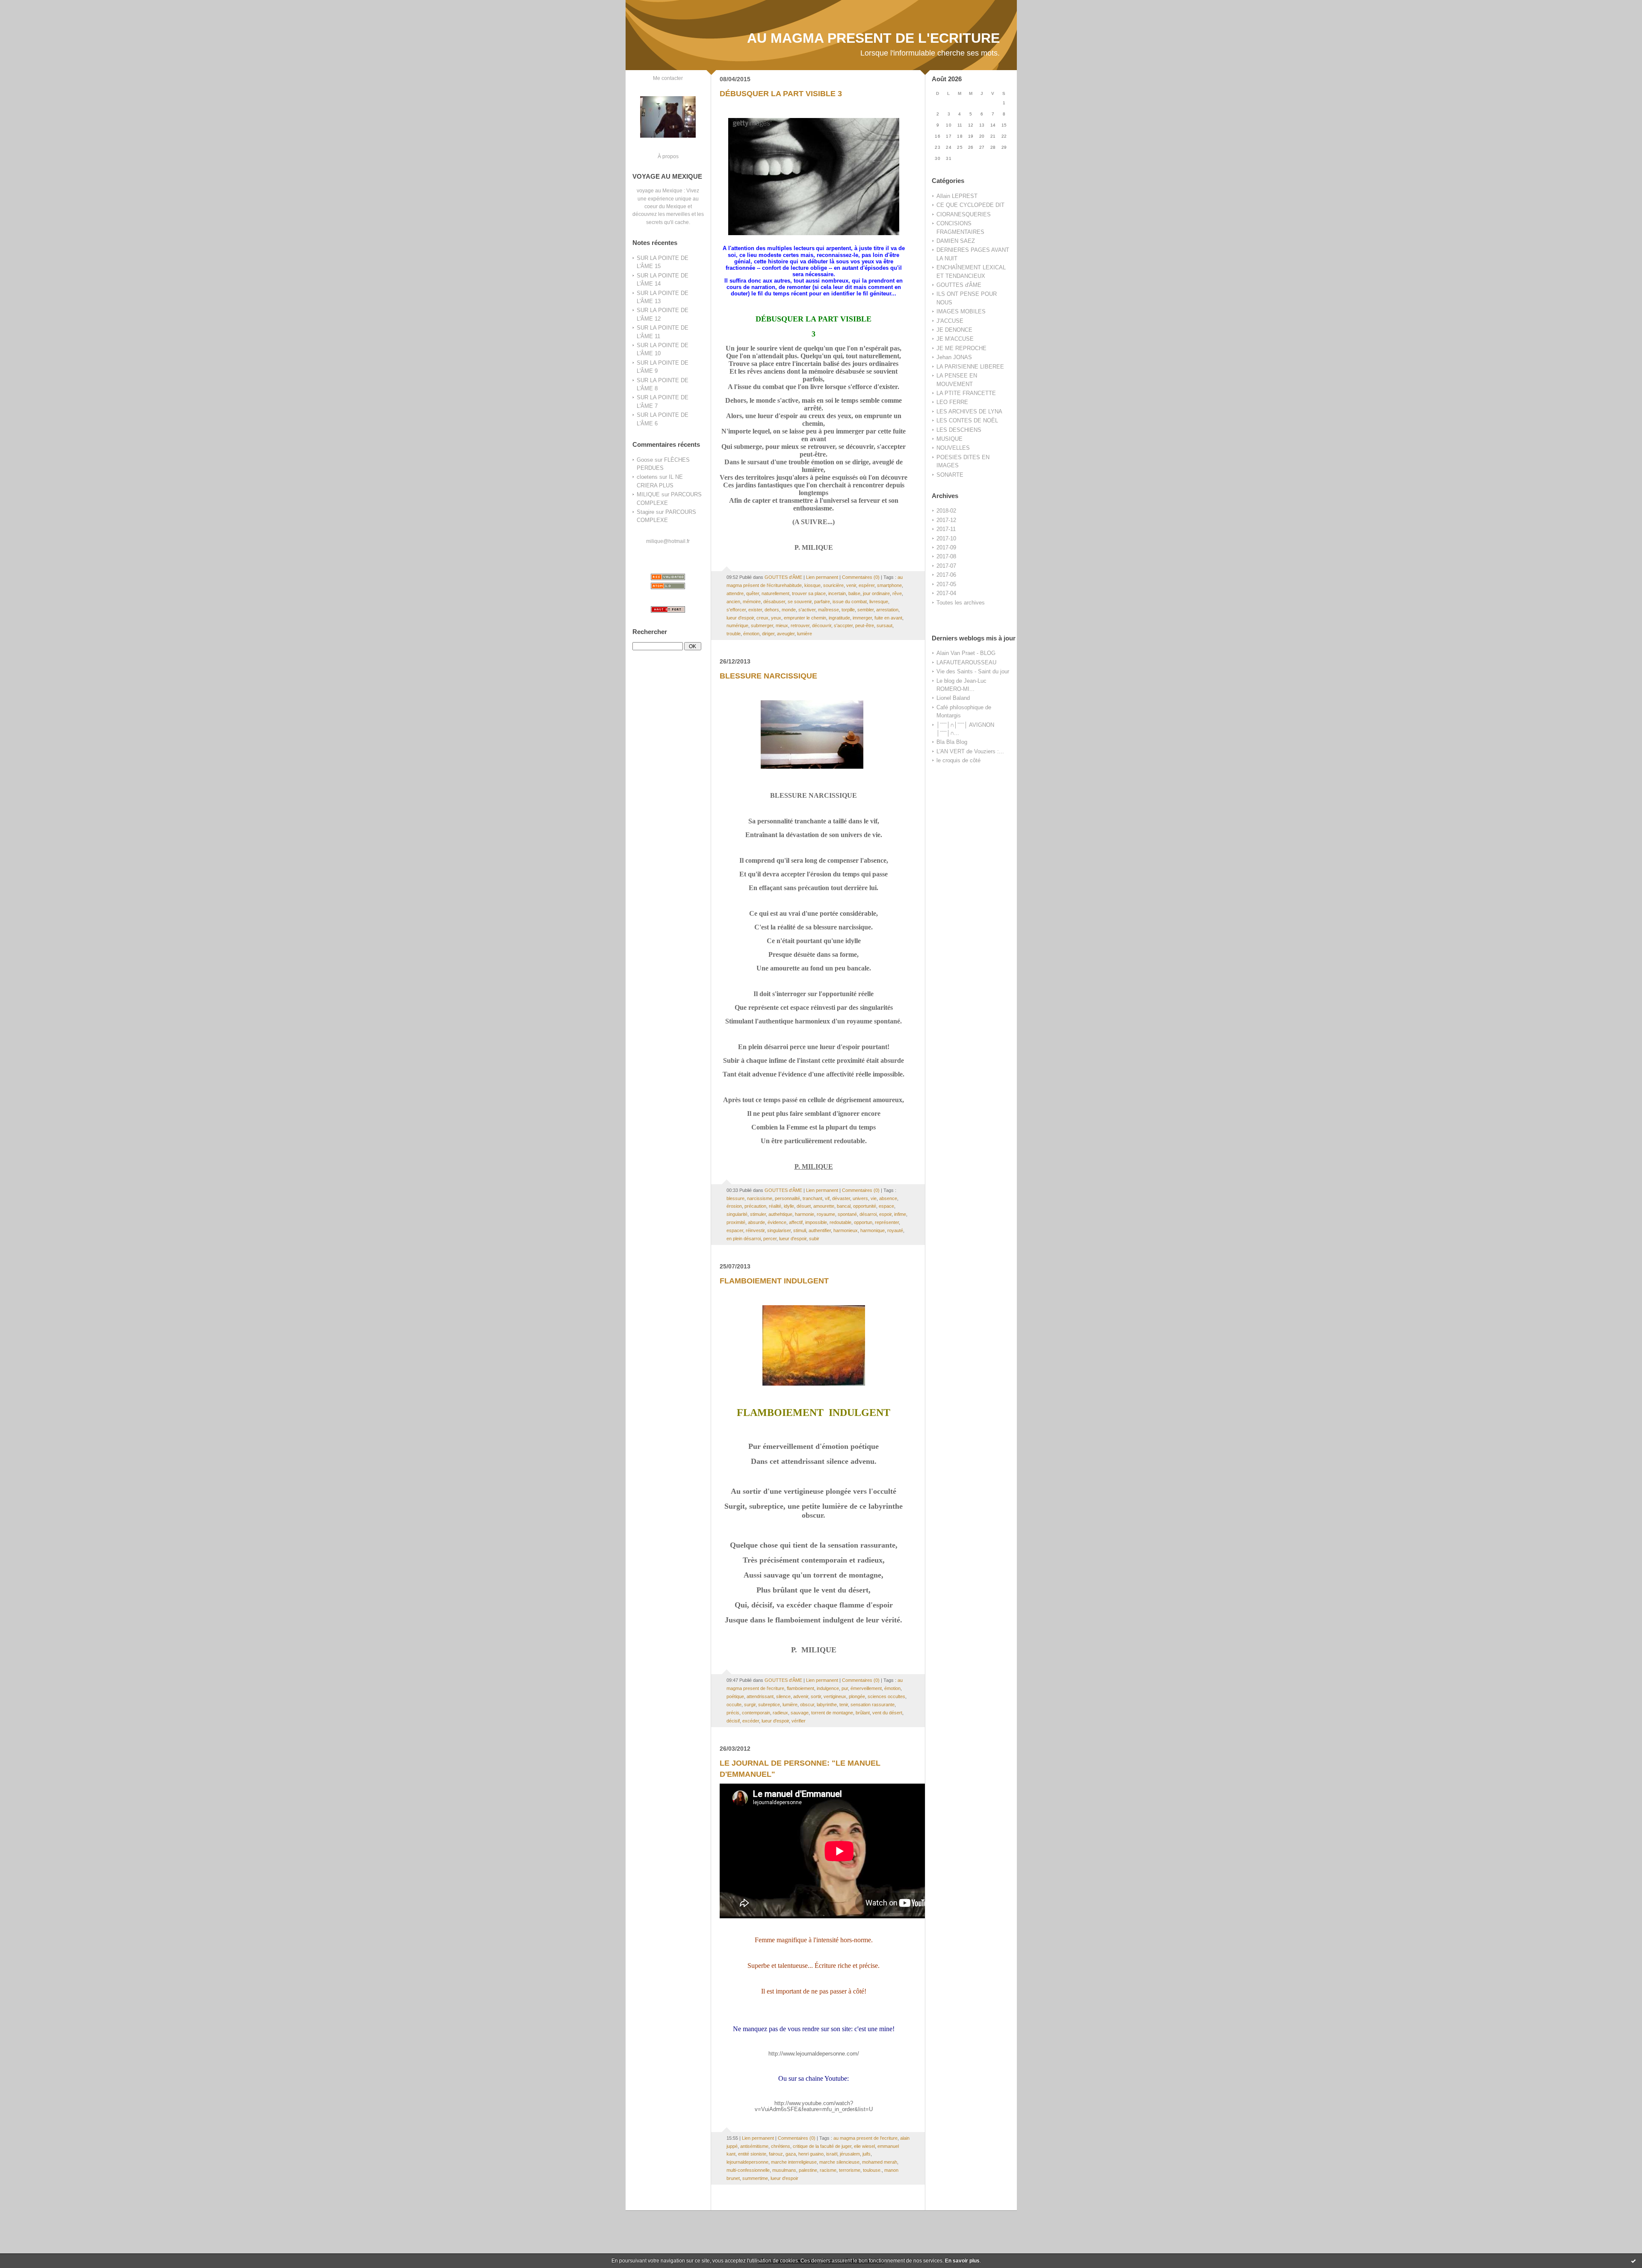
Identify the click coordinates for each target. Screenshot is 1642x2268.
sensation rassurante (873, 1705)
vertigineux (835, 1696)
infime (900, 1214)
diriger (768, 634)
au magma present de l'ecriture (865, 2138)
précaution (755, 1206)
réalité (775, 1206)
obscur (807, 1705)
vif (827, 1198)
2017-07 (946, 566)
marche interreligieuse (794, 2162)
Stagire (645, 512)
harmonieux (846, 1230)
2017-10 (946, 538)
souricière (833, 585)
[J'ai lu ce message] (1633, 2261)
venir (851, 585)
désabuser (774, 602)
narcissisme (760, 1198)
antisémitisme (754, 2146)
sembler (865, 610)
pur (845, 1688)
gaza (791, 2154)
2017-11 (946, 529)
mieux (782, 625)
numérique (737, 625)
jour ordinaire (876, 593)
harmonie (805, 1214)
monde (789, 610)
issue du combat (850, 602)
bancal (844, 1206)
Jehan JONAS (954, 357)
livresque (879, 602)
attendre (735, 593)
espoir (885, 1214)
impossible (816, 1222)
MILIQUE (648, 494)
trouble (734, 634)
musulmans (784, 2170)
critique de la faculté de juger (822, 2146)
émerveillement (866, 1688)
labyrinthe (827, 1705)
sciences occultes (886, 1696)
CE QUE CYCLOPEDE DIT (970, 205)
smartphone (889, 585)
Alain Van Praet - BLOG (966, 653)
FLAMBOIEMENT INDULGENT (774, 1281)
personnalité (787, 1198)
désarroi (868, 1214)
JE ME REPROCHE (961, 348)
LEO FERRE (952, 402)
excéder (751, 1721)
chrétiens (781, 2146)
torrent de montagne (832, 1713)
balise (854, 593)
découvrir (822, 625)
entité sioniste (752, 2154)
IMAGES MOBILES (961, 311)
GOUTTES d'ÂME (959, 285)
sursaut (884, 625)
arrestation (887, 610)
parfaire (822, 602)
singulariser (779, 1230)
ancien (733, 602)
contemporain (756, 1713)
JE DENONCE (954, 330)
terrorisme (850, 2170)
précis (733, 1713)
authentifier (820, 1230)
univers (860, 1198)
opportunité (865, 1206)
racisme (828, 2170)
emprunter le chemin (805, 618)
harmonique (873, 1230)
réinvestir (755, 1230)
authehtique (780, 1214)
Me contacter (668, 78)
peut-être (865, 625)
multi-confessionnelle (748, 2170)
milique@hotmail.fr (668, 541)
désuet (804, 1206)
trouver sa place (809, 593)
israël (832, 2154)
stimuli (800, 1230)
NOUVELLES (953, 448)
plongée (857, 1696)
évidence (777, 1222)
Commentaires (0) (861, 577)
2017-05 (946, 584)
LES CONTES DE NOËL (967, 420)
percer (770, 1239)
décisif (733, 1721)
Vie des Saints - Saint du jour (973, 671)
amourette (824, 1206)
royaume (826, 1214)
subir (814, 1239)
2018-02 (946, 511)
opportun (863, 1222)
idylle (789, 1206)
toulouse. (872, 2170)
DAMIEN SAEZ (956, 241)
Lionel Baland (953, 698)
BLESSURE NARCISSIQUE (768, 676)
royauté (895, 1230)
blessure (735, 1198)
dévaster (841, 1198)
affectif (796, 1222)
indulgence (828, 1688)
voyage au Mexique (660, 190)
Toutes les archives (961, 603)
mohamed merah (880, 2162)
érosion (734, 1206)
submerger (762, 625)
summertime (755, 2178)
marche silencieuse (839, 2162)
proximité (736, 1222)
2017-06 (946, 575)
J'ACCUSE (950, 321)
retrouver (800, 625)
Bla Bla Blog (952, 742)
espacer (735, 1230)
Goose (645, 460)
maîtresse (828, 610)
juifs (867, 2154)
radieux (780, 1713)
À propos (668, 156)
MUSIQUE (949, 439)
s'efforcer (736, 610)
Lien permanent (822, 577)
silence (783, 1696)
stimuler (758, 1214)
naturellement (775, 593)
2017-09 (946, 547)
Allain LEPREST (957, 196)
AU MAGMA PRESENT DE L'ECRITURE (873, 38)
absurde (756, 1222)
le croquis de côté (958, 760)
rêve (897, 593)
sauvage (800, 1713)
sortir (816, 1696)
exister (755, 610)
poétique (735, 1696)
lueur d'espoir (740, 618)
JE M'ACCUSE (955, 339)
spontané (847, 1214)
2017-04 (946, 593)
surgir (750, 1705)
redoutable (840, 1222)
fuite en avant (888, 618)
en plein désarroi (744, 1239)
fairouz (776, 2154)
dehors (772, 610)
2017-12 (946, 520)
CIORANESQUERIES (964, 214)
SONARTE (950, 475)
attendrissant (760, 1696)
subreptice (769, 1705)
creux (762, 618)
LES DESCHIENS (959, 430)
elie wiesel (864, 2146)
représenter (887, 1222)
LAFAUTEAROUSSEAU (966, 662)
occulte (734, 1705)
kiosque (812, 585)
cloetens (647, 477)
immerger (862, 618)
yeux (776, 618)
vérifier (799, 1721)
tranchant (812, 1198)
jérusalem (850, 2154)
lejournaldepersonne (747, 2162)
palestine (808, 2170)
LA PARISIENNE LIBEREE (970, 367)
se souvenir (800, 602)
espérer (867, 585)
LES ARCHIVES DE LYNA (969, 411)
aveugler (786, 634)
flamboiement (800, 1688)
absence (888, 1198)
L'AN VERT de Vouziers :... (970, 751)
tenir (844, 1705)
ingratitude (839, 618)
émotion (751, 634)
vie (874, 1198)
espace (886, 1206)
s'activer (807, 610)
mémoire (752, 602)
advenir (801, 1696)
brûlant (863, 1713)
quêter (753, 593)
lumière (805, 634)
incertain (837, 593)
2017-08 (946, 556)
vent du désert (887, 1713)
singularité (737, 1214)
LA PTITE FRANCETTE (966, 393)
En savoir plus (962, 2261)
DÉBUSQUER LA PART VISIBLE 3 (781, 94)
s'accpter (843, 625)
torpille (848, 610)
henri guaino (811, 2154)
